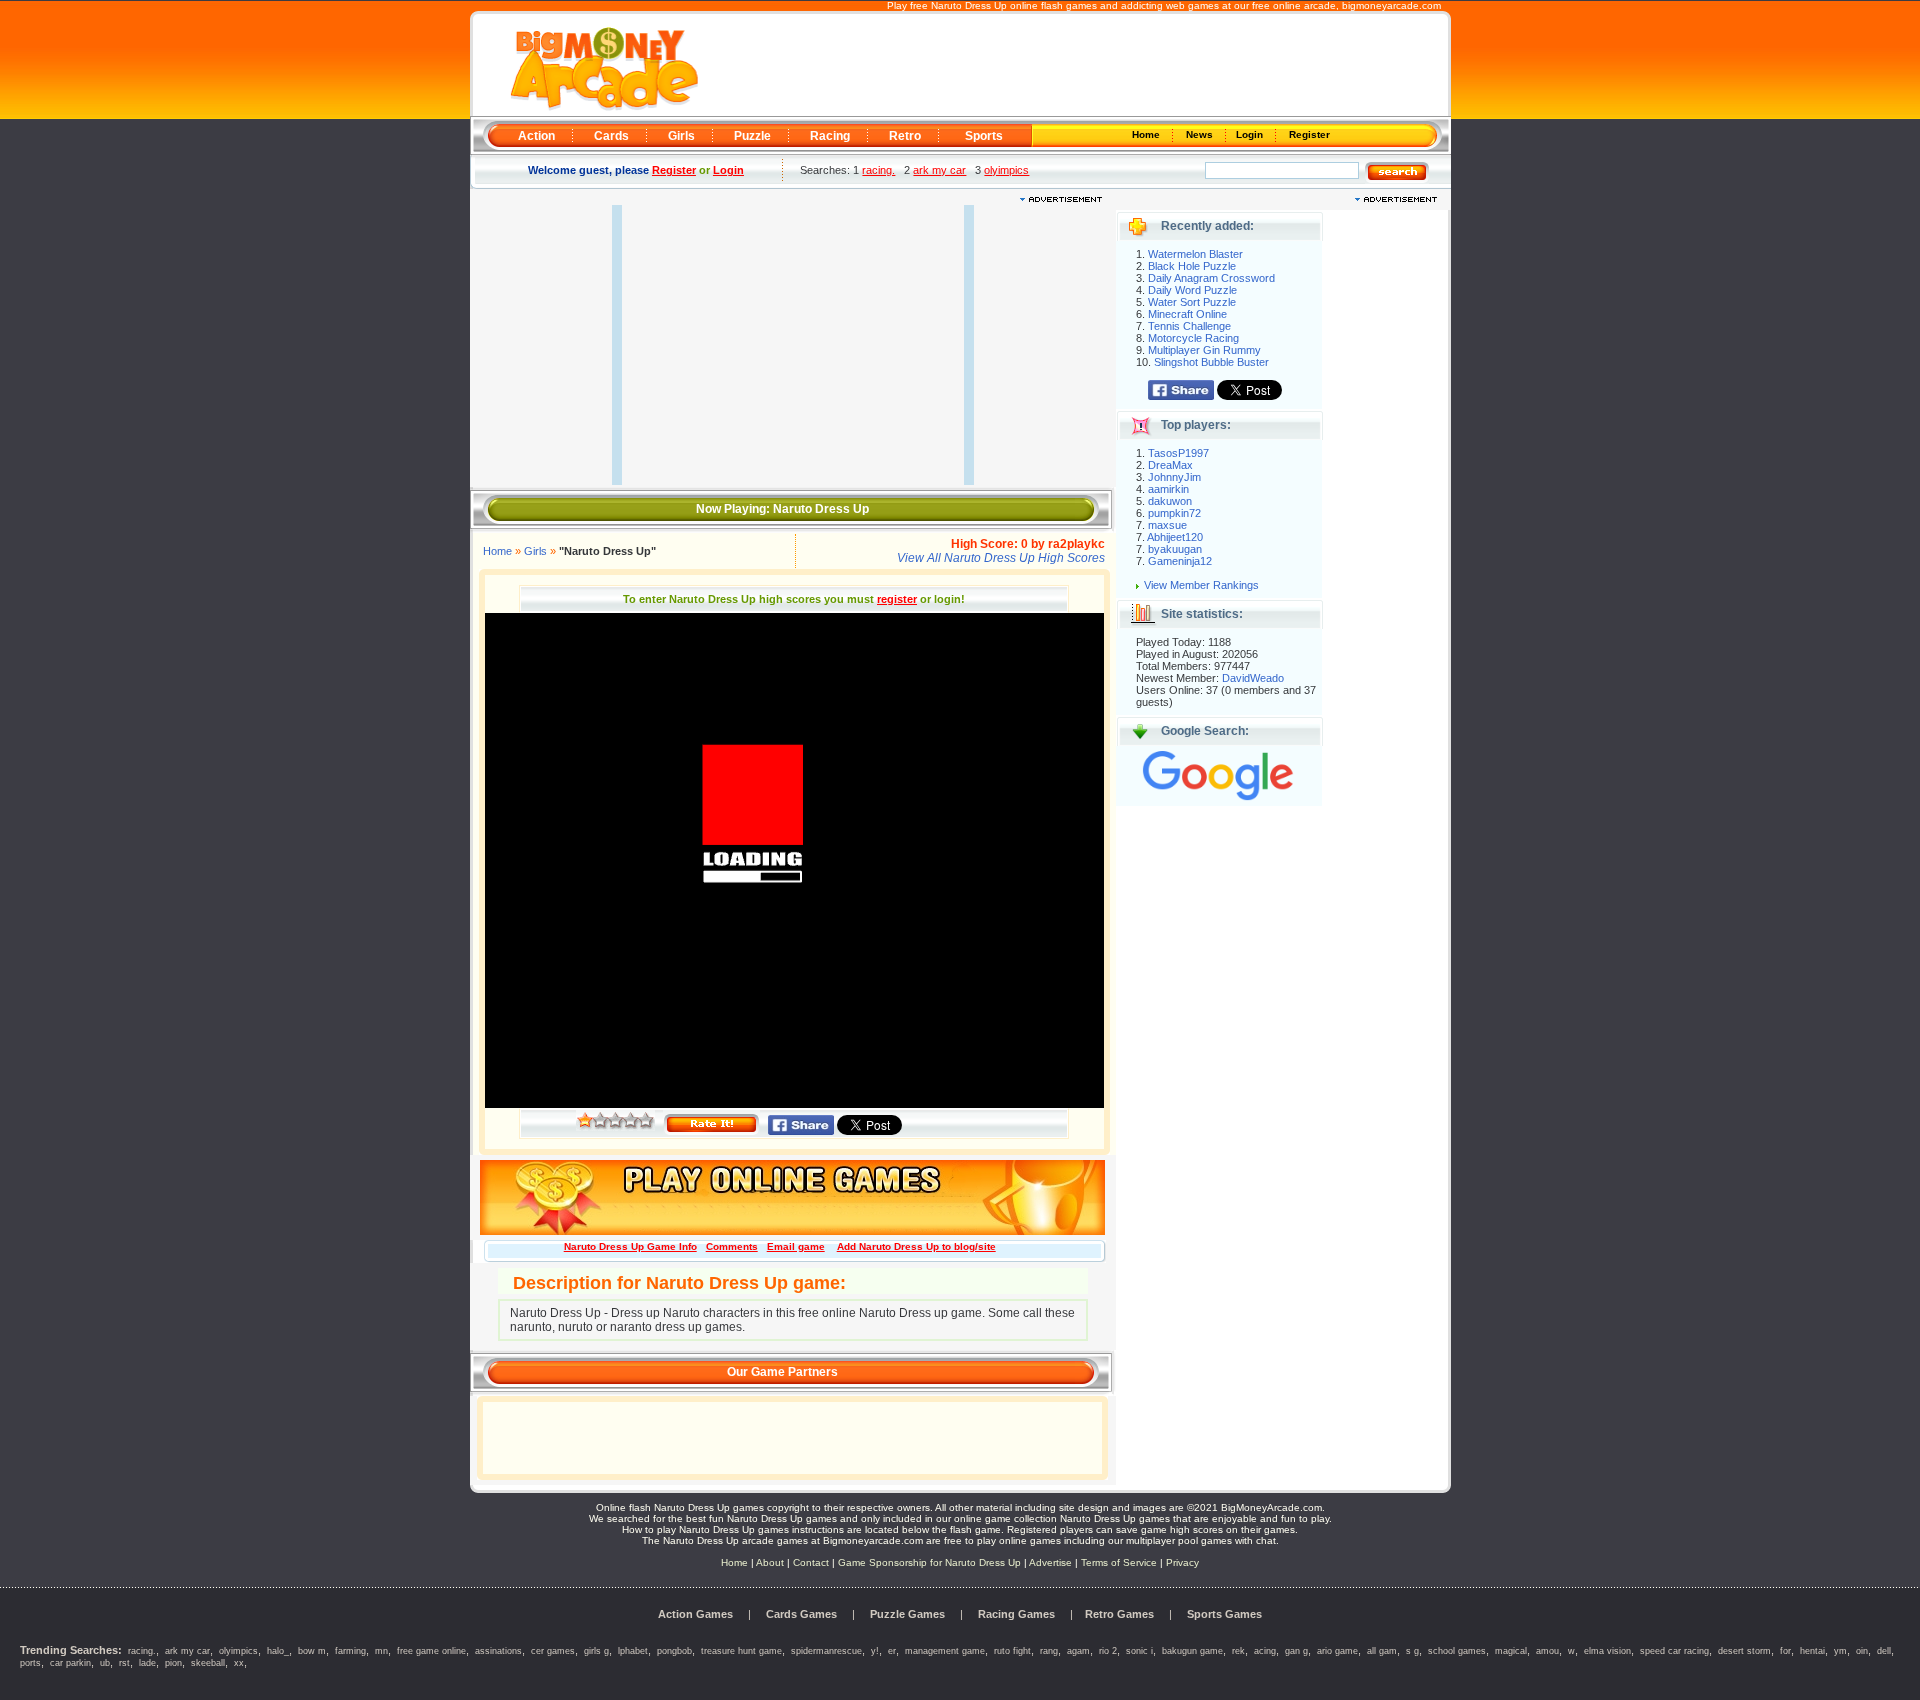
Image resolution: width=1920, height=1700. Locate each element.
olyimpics (1006, 170)
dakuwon (1170, 501)
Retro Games (1119, 1614)
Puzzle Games (907, 1614)
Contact (811, 1562)
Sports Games (1224, 1614)
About (770, 1562)
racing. (878, 170)
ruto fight (1012, 1651)
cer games (553, 1651)
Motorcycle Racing (1193, 338)
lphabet (633, 1651)
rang (1049, 1651)
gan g (1296, 1651)
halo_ (278, 1651)
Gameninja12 (1180, 561)
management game (945, 1651)
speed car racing (1674, 1651)
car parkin (70, 1663)
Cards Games (801, 1614)
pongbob (674, 1651)
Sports (984, 136)
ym (1840, 1651)
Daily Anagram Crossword (1211, 278)
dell (1884, 1651)
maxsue (1167, 525)
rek (1238, 1651)
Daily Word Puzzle (1192, 290)
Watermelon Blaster (1195, 254)
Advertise (1050, 1562)
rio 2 (1108, 1651)
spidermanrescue (826, 1651)
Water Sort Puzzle (1192, 302)
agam (1078, 1651)
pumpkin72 (1174, 513)
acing (1265, 1651)
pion (173, 1663)
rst (124, 1663)
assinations (498, 1651)
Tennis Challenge (1189, 326)
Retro (905, 136)
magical (1511, 1651)
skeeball (208, 1663)
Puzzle (752, 136)
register (897, 599)
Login (1251, 134)
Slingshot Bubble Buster (1211, 362)
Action (536, 136)
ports (30, 1663)
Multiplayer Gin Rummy (1204, 350)
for (1785, 1651)
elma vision (1607, 1651)
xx (239, 1663)
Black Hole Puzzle (1192, 266)
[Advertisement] (1072, 66)
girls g (596, 1651)
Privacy (1182, 1562)
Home (1147, 134)
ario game (1337, 1651)
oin (1862, 1651)
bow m (312, 1651)
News (1201, 134)
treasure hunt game (741, 1651)
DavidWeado (1253, 678)
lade (147, 1663)
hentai (1812, 1651)
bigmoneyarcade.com (1391, 5)
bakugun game (1192, 1651)
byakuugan (1175, 549)
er (892, 1651)
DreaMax (1170, 465)
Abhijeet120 (1175, 537)
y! (875, 1651)
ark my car (939, 170)
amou (1547, 1651)
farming (350, 1651)
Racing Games (1016, 1614)
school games (1457, 1651)
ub (105, 1663)
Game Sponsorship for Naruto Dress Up (929, 1562)
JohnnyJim (1174, 477)
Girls (681, 136)
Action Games (695, 1614)
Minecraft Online (1187, 314)
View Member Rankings (1201, 585)
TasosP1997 (1178, 453)
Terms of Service (1120, 1562)
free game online (431, 1651)
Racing (830, 136)
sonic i (1139, 1651)
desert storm (1744, 1651)
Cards (611, 136)
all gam (1382, 1651)
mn (381, 1651)
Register (1308, 134)
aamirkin (1168, 489)
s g (1412, 1651)
